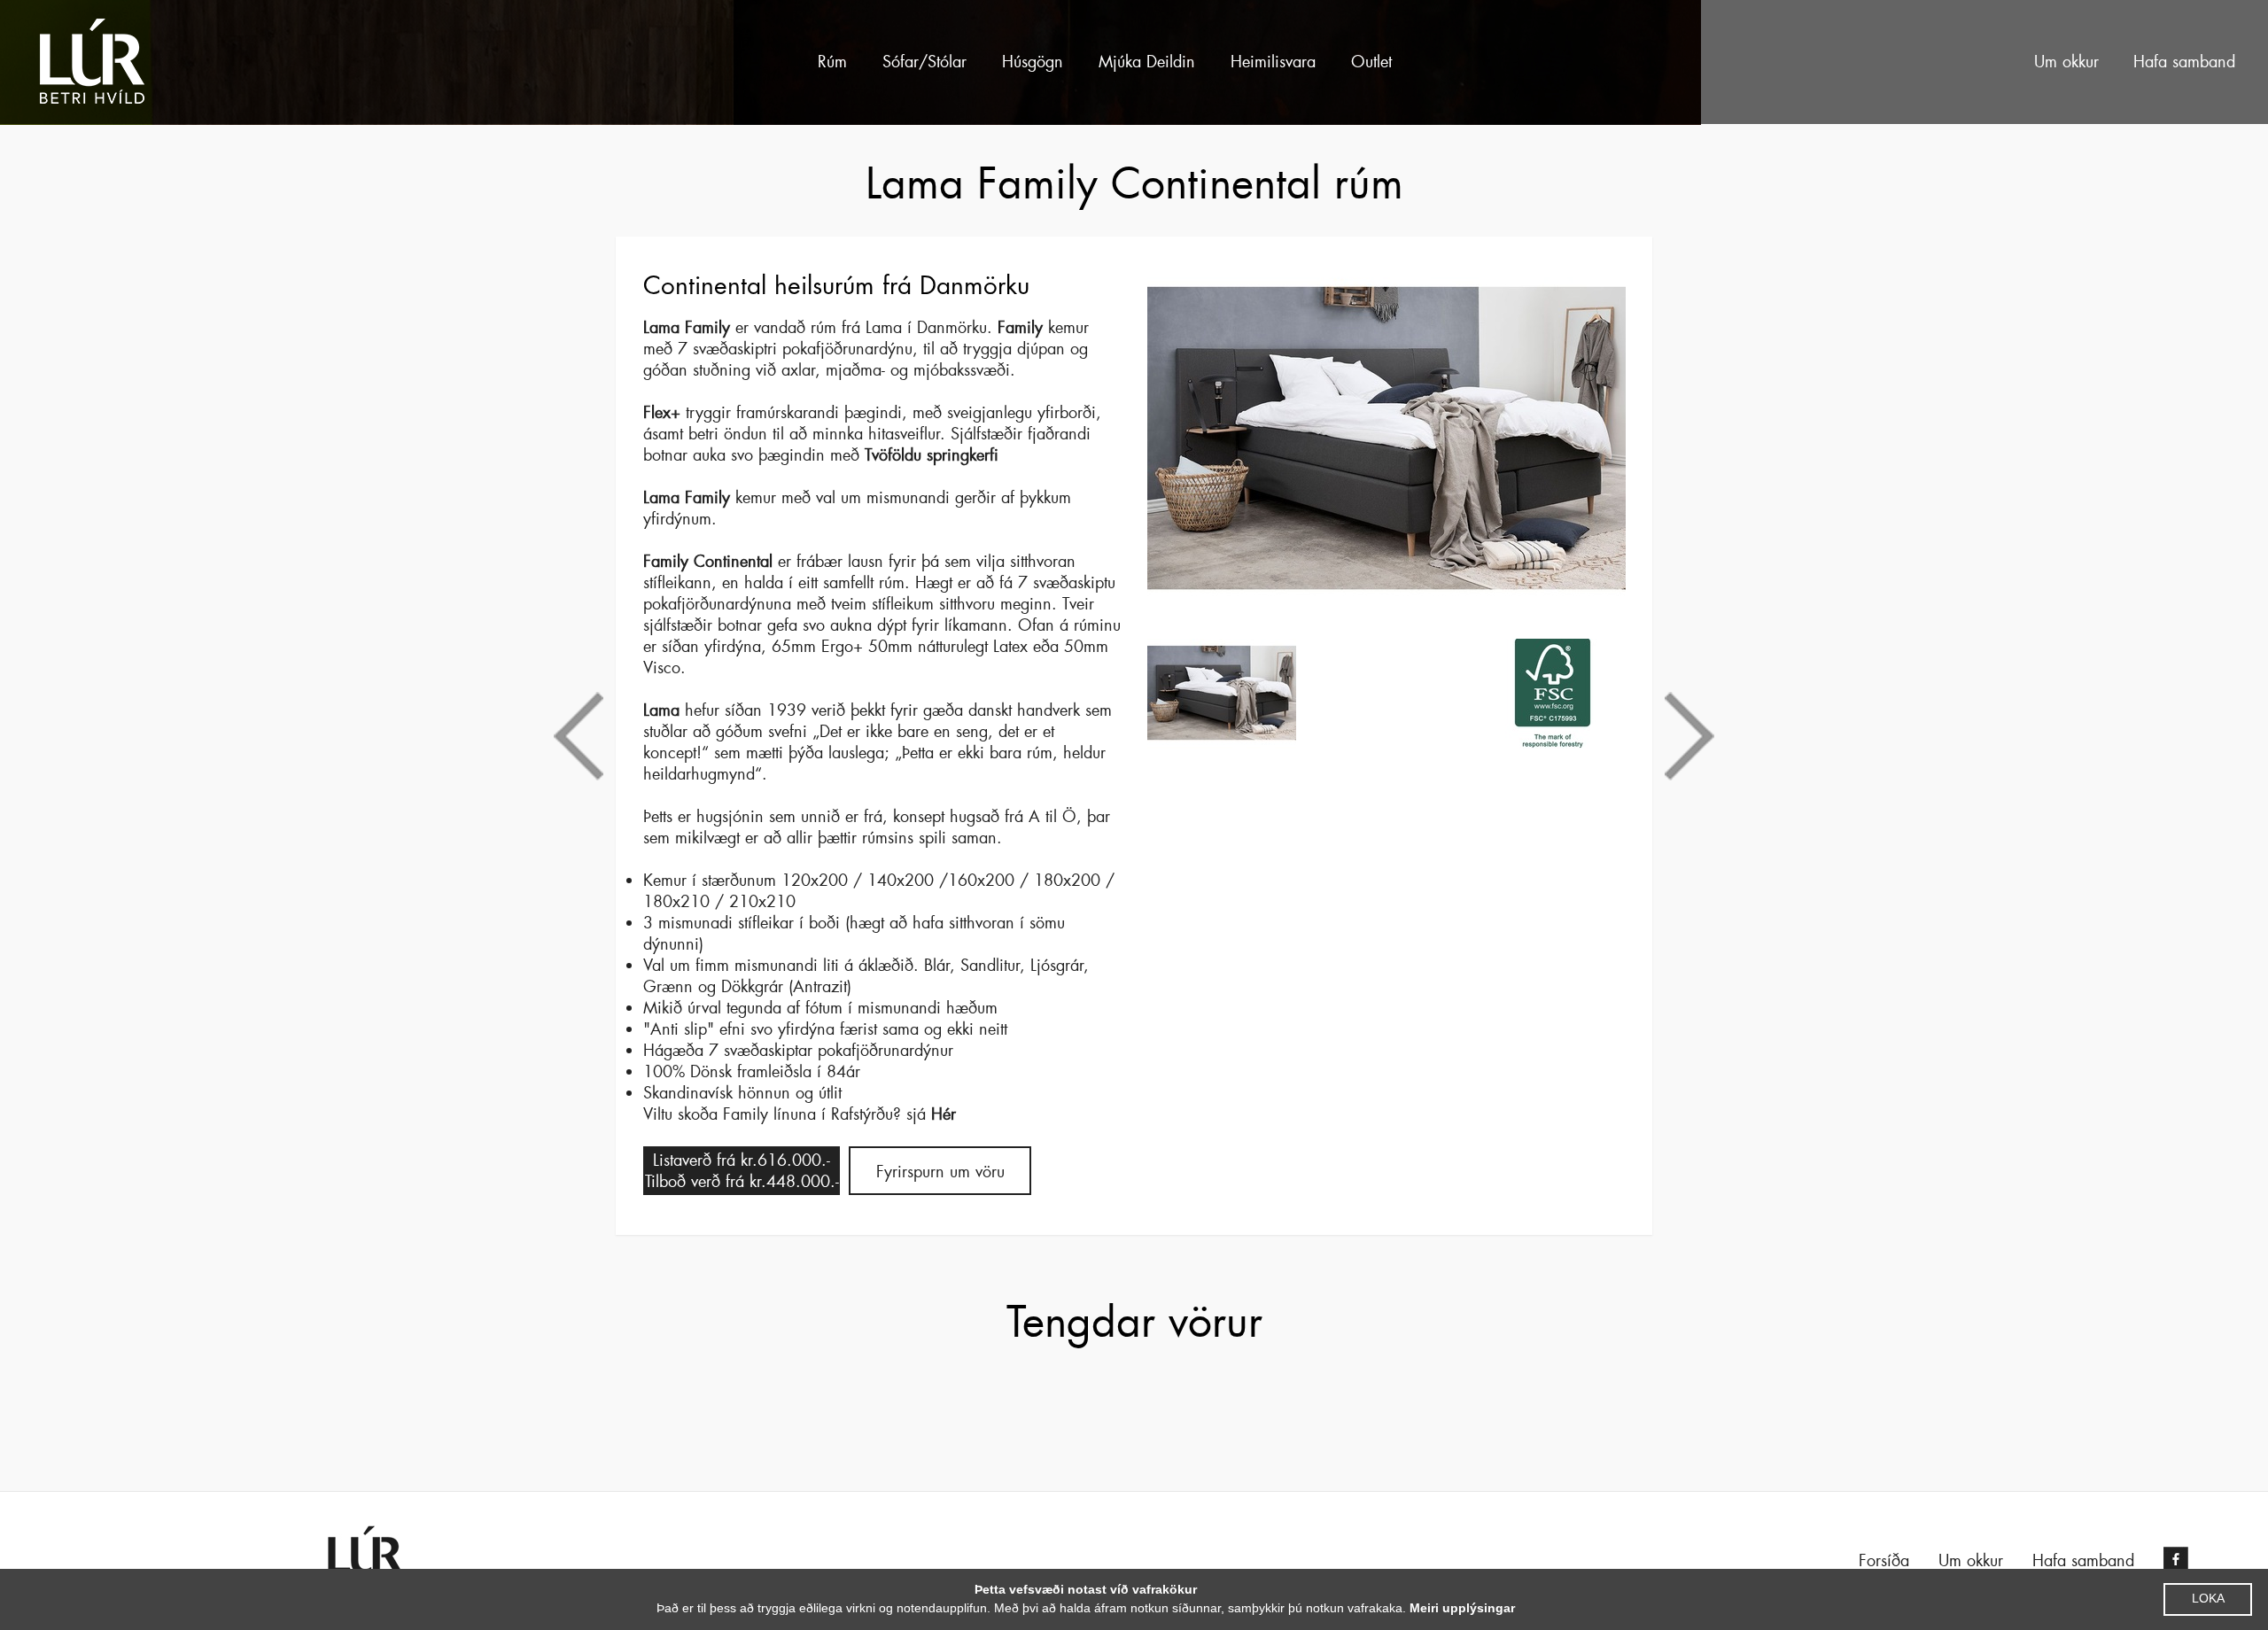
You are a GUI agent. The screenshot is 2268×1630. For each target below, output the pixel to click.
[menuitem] (832, 62)
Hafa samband (2184, 62)
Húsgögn (1033, 62)
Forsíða (1884, 1561)
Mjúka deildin (1147, 62)
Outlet (1371, 62)
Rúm (832, 62)
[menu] (1163, 62)
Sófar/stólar (924, 62)
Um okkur (2066, 62)
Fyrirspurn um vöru (940, 1172)
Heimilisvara (1273, 62)
